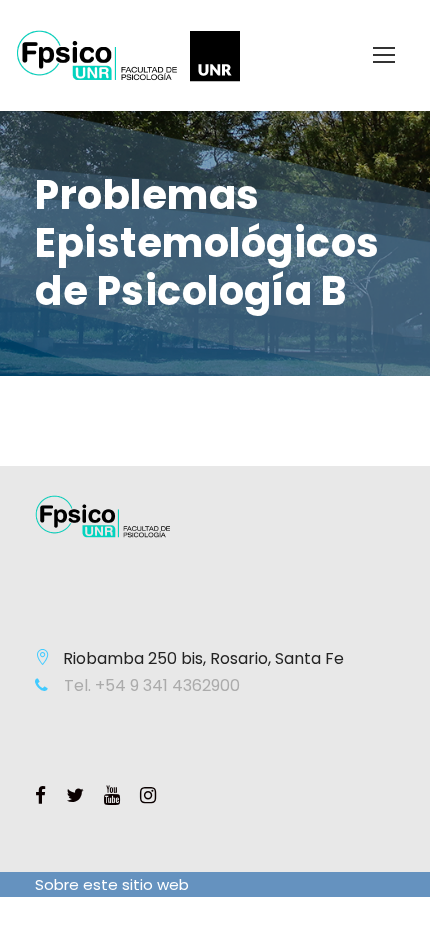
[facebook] (40, 796)
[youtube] (112, 796)
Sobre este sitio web (112, 884)
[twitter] (75, 796)
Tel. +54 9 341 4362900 (150, 685)
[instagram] (148, 796)
